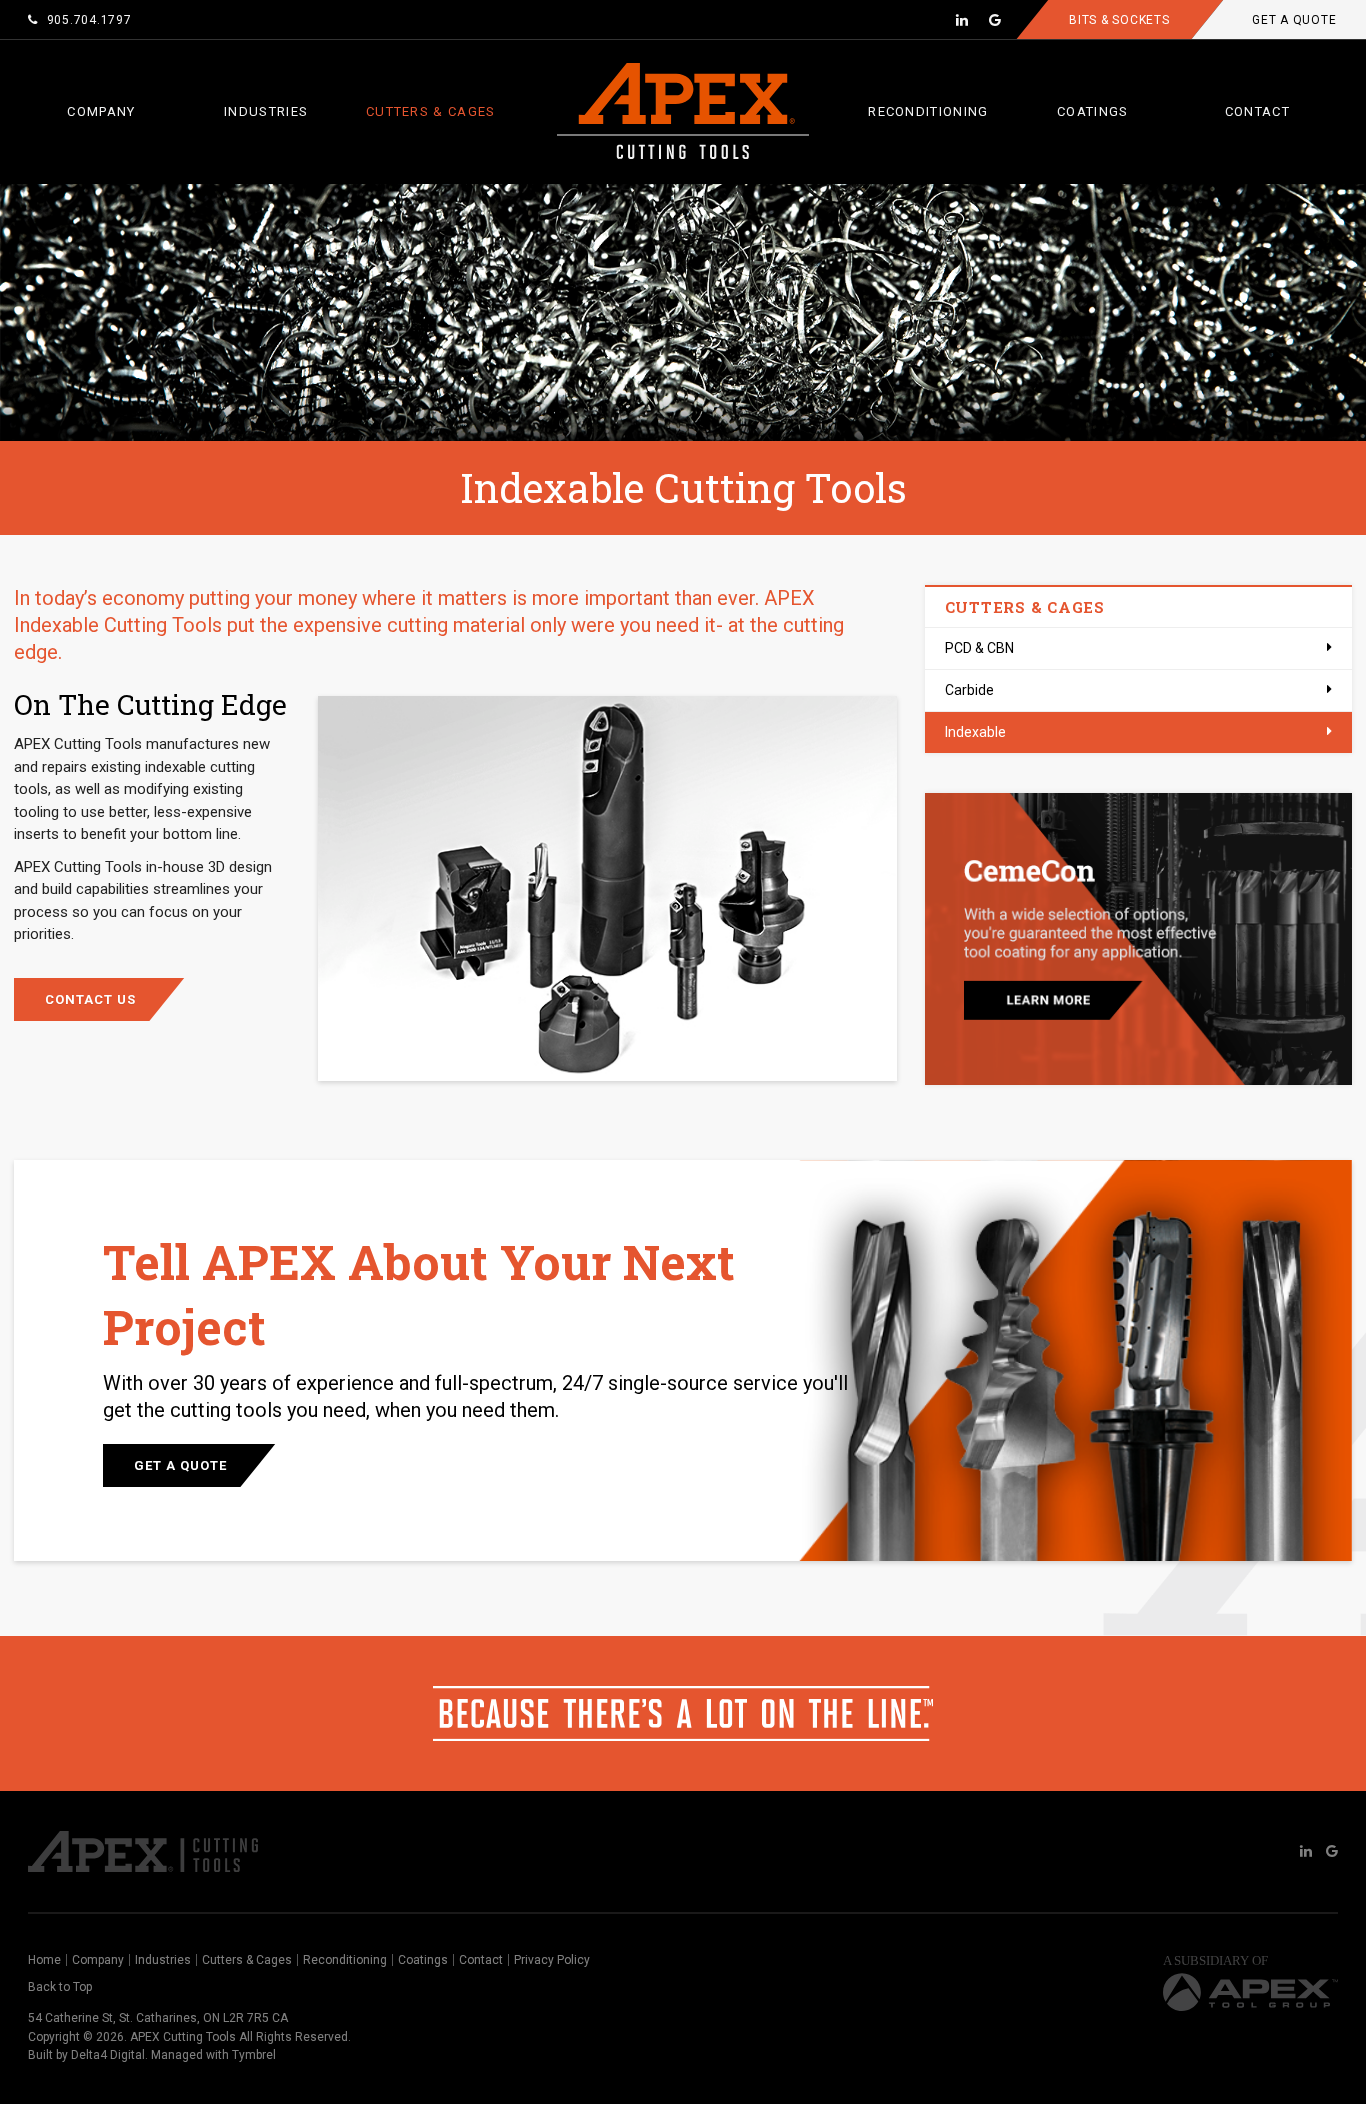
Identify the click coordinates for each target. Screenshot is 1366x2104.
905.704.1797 (89, 20)
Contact (1257, 111)
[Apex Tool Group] (1250, 1987)
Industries (266, 111)
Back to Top (60, 1987)
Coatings (1092, 111)
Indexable (975, 732)
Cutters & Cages (431, 111)
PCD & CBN (979, 648)
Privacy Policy (552, 1960)
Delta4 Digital (108, 2055)
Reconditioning (928, 111)
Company (101, 111)
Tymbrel (254, 2055)
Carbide (969, 690)
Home (44, 1960)
